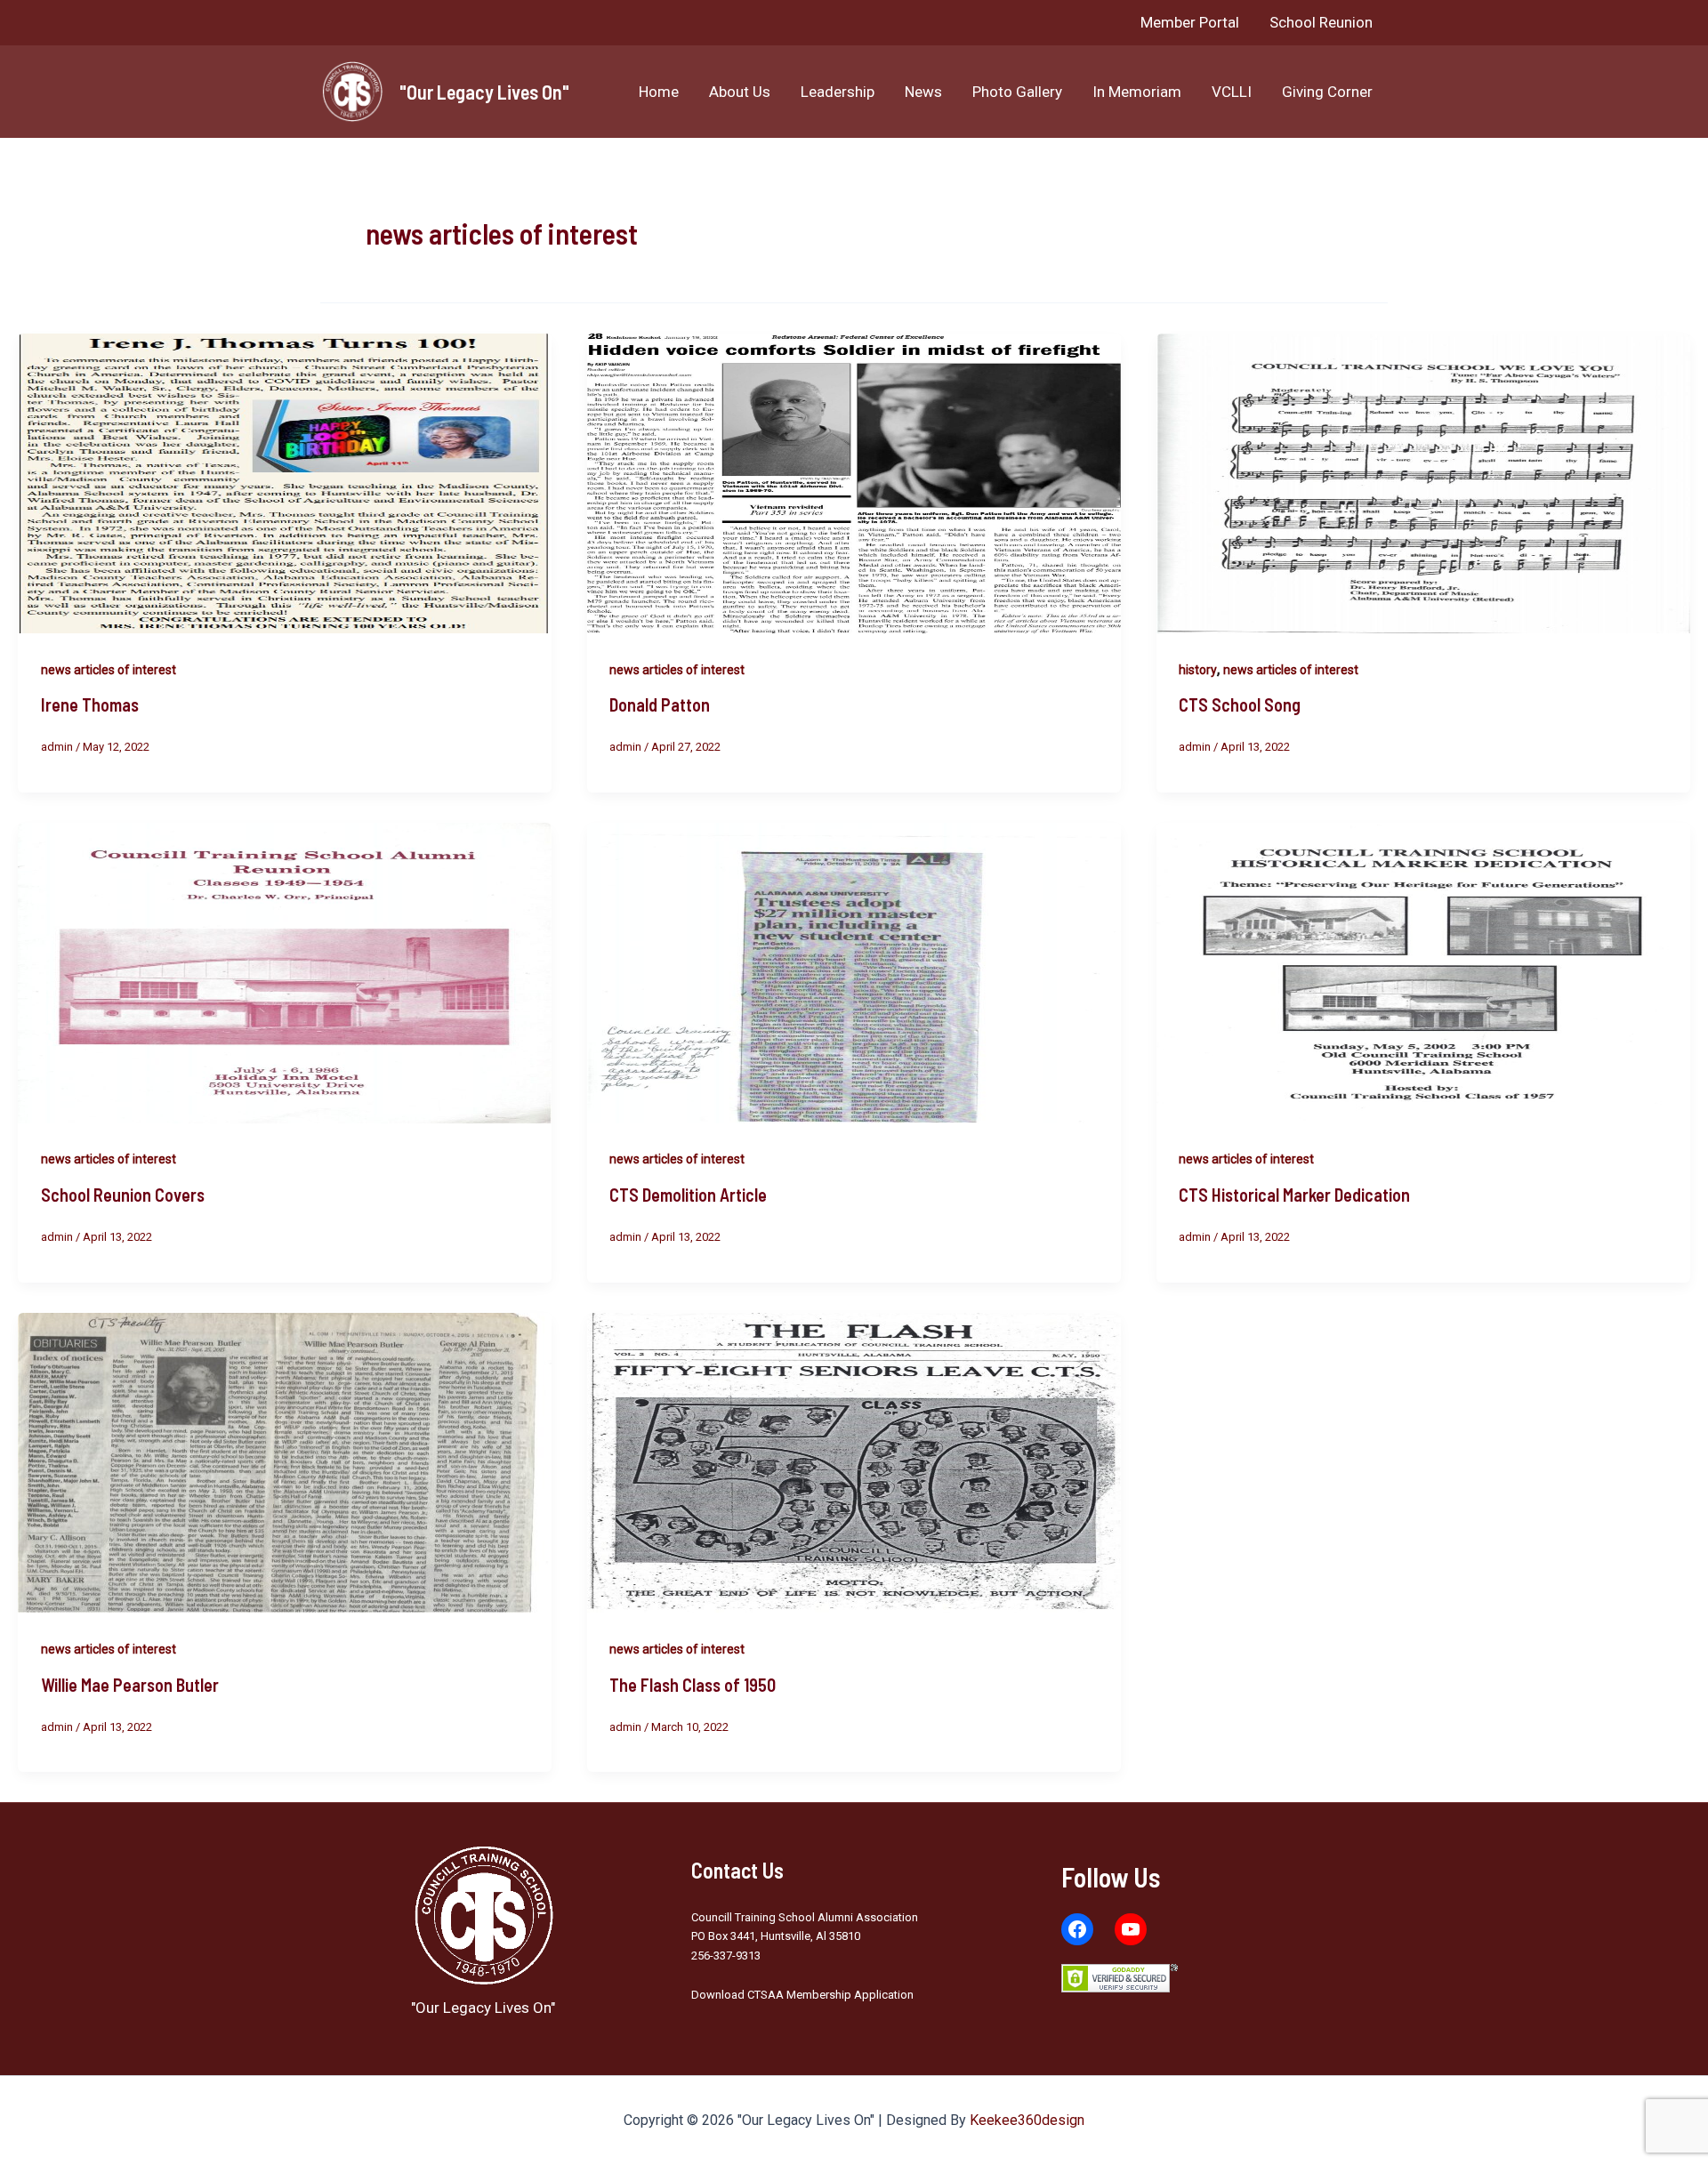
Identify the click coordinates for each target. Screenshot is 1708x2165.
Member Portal (1190, 22)
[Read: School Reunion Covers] (285, 972)
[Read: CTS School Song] (1423, 482)
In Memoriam (1137, 92)
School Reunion (1321, 22)
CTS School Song (1240, 704)
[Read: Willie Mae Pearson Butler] (285, 1461)
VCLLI (1232, 92)
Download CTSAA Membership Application (802, 1995)
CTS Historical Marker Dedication (1294, 1195)
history (1198, 670)
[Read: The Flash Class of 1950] (854, 1461)
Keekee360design (1027, 2120)
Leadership (838, 92)
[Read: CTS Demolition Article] (854, 972)
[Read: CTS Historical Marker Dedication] (1423, 972)
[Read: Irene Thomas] (285, 482)
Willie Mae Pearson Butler (130, 1685)
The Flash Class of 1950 (693, 1685)
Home (659, 92)
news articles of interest (109, 670)
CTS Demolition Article (688, 1195)
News (923, 92)
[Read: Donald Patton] (854, 482)
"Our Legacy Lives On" (484, 92)
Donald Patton (660, 704)
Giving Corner (1327, 92)
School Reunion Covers (123, 1195)
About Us (740, 92)
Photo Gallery (1017, 92)
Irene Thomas (90, 704)
